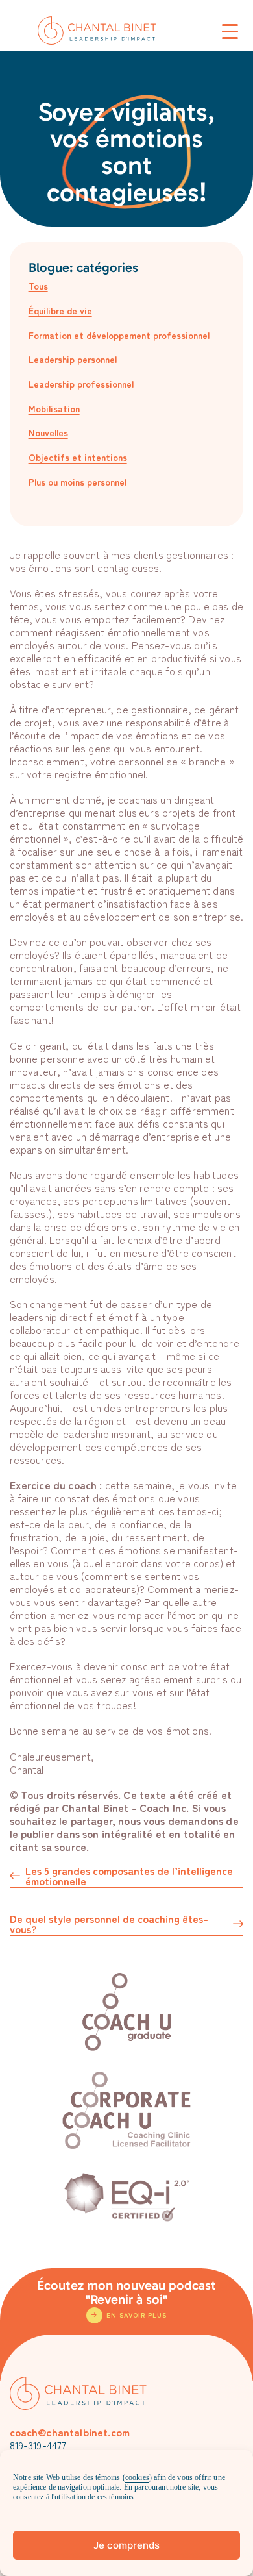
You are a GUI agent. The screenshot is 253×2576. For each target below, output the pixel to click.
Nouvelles (48, 432)
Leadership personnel (73, 359)
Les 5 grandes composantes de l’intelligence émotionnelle (129, 1876)
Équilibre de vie (60, 310)
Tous (38, 286)
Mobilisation (54, 408)
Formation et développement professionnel (119, 335)
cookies (137, 2477)
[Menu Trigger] (230, 31)
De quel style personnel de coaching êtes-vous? (109, 1925)
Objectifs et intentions (78, 457)
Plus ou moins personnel (78, 482)
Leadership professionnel (81, 384)
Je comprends (126, 2545)
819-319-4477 (38, 2445)
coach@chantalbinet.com (70, 2432)
